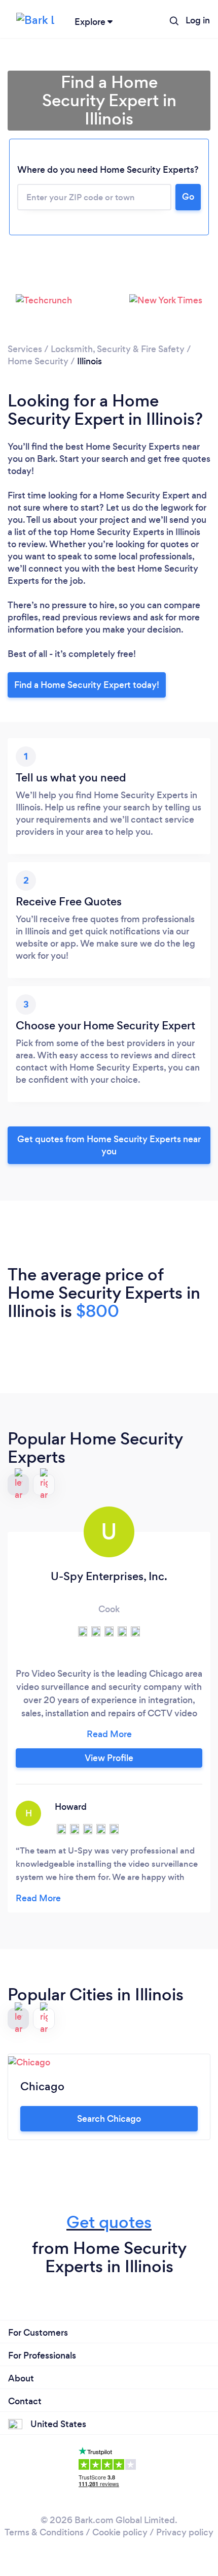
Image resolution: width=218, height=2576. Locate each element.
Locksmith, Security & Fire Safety (118, 349)
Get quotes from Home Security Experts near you (109, 1145)
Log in (198, 20)
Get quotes (109, 2222)
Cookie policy (120, 2532)
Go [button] (188, 197)
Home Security (39, 361)
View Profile (109, 1758)
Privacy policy (185, 2532)
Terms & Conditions (44, 2532)
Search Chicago (109, 2119)
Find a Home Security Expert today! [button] (87, 685)
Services (25, 349)
